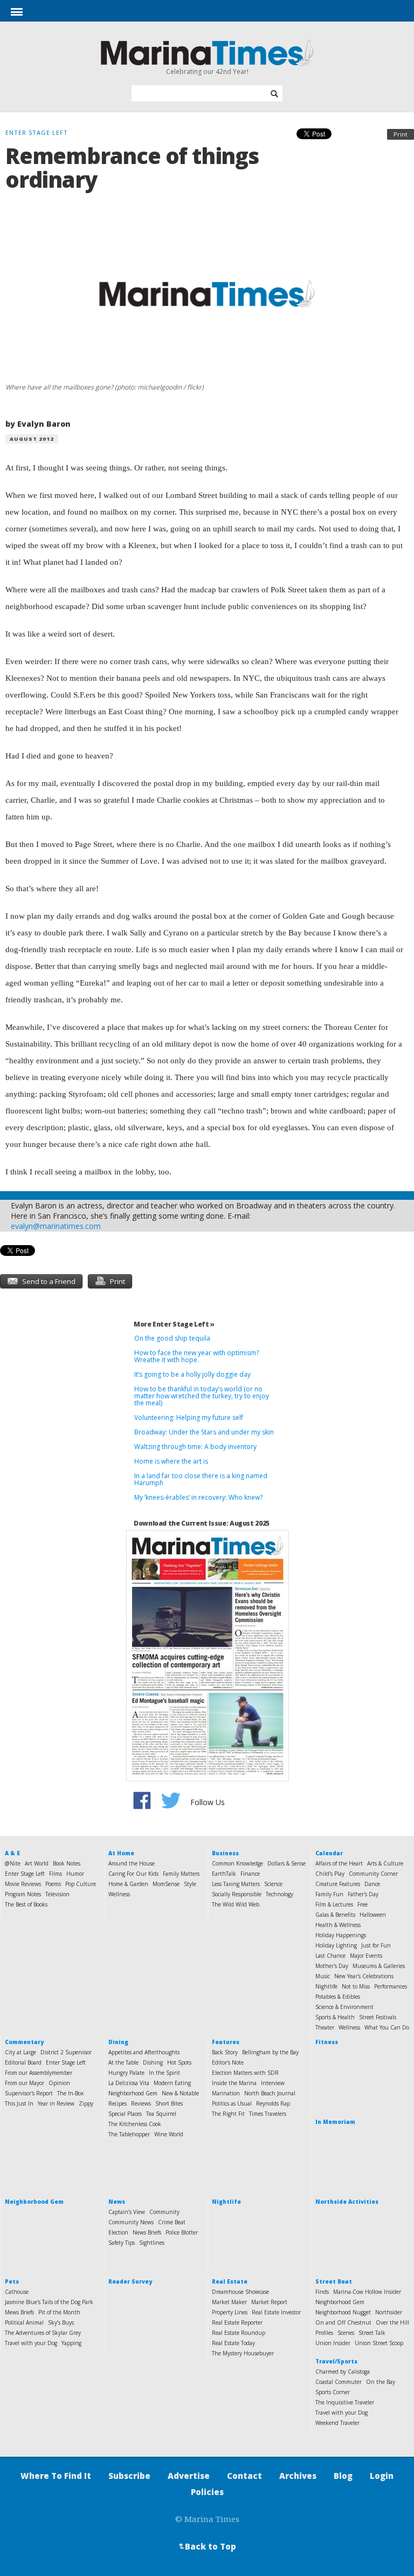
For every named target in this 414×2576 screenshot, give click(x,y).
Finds (322, 2292)
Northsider (389, 2312)
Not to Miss (356, 1986)
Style (190, 1884)
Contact (244, 2476)
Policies (207, 2492)
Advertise (189, 2476)
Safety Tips (122, 2243)
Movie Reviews (23, 1884)
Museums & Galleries (379, 1966)
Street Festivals (378, 2017)
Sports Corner (333, 2392)
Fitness (327, 2042)
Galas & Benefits (335, 1915)
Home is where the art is (171, 1461)
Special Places (125, 2114)
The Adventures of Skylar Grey (43, 2333)
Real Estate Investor (276, 2312)
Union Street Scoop (379, 2343)
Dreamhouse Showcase (240, 2292)
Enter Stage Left (25, 1874)
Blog (343, 2476)
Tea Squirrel (161, 2114)
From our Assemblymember (39, 2073)
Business (225, 1853)
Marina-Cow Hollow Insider (367, 2292)
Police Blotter (182, 2232)
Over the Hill (392, 2322)
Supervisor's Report (29, 2093)
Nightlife (326, 1986)
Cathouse (17, 2292)
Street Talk (372, 2333)
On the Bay (381, 2382)
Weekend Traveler (337, 2423)
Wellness (119, 1894)
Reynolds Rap (273, 2103)
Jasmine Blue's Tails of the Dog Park (49, 2302)
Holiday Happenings (341, 1935)
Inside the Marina (234, 2083)
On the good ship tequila (172, 1338)
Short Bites (169, 2103)
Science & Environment (344, 2007)
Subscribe (129, 2476)
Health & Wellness (338, 1925)
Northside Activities (347, 2202)
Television (57, 1894)
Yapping (71, 2343)
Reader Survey (130, 2281)
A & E (12, 1853)
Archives (298, 2476)
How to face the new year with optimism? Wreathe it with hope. (196, 1356)
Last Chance (330, 1956)
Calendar (329, 1853)
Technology (280, 1894)
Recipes (118, 2103)
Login (382, 2476)
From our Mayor (25, 2083)
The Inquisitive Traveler (345, 2402)
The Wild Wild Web (236, 1904)
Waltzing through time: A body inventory (195, 1447)
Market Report (269, 2302)
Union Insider (333, 2343)
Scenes (346, 2333)
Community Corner (373, 1874)
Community (164, 2212)
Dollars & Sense (287, 1863)
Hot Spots (179, 2062)
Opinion (59, 2083)
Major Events (366, 1956)
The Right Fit (228, 2114)
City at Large (20, 2052)
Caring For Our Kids (133, 1874)
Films (56, 1874)
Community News (131, 2222)
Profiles (324, 2333)
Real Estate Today (233, 2343)
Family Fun (329, 1894)
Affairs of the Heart (339, 1863)
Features (226, 2042)
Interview (273, 2083)
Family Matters (181, 1874)
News (117, 2202)
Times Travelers (268, 2114)
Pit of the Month (59, 2312)
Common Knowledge (237, 1863)
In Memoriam (335, 2122)
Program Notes (23, 1894)
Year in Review (56, 2103)
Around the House (132, 1863)
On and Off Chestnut (343, 2322)
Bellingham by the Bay (270, 2052)
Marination (226, 2093)
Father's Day (363, 1894)
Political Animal (24, 2322)
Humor (75, 1874)
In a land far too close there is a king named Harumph (201, 1479)
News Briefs (147, 2232)
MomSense (166, 1884)
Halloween (373, 1915)
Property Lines (230, 2312)
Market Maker (229, 2302)
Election (118, 2232)
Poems (53, 1884)
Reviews (141, 2103)
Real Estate (230, 2281)
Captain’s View (127, 2212)
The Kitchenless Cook (135, 2124)
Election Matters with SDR (245, 2073)
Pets (12, 2281)
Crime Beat (172, 2222)
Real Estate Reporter (237, 2322)
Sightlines (152, 2243)
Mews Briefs (19, 2312)
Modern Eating (172, 2083)
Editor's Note (228, 2062)
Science (273, 1884)
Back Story (225, 2052)
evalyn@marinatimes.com (56, 1226)
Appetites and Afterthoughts (144, 2052)
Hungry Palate (126, 2073)
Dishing (153, 2062)
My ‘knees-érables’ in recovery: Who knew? (198, 1497)
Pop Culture (81, 1884)
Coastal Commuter (339, 2382)
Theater (325, 2027)
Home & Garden (128, 1884)
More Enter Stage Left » (174, 1324)
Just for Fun (376, 1945)
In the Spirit (164, 2073)
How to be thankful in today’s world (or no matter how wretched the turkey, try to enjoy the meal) (202, 1396)
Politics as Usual (232, 2103)
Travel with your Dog (31, 2343)
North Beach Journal (270, 2093)
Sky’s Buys (61, 2322)
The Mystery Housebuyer (243, 2353)
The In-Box (70, 2093)
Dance (372, 1884)
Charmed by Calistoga (343, 2372)
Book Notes (67, 1863)
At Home (121, 1853)
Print (401, 134)
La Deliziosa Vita (129, 2083)
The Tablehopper (129, 2134)
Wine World (169, 2134)
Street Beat (334, 2281)
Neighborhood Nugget (343, 2312)
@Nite (13, 1863)
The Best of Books (26, 1904)
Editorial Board (23, 2062)
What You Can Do (387, 2027)
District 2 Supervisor (66, 2052)
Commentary (24, 2042)
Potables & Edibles (338, 1997)
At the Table (123, 2062)
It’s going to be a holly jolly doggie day (192, 1374)
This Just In (19, 2103)
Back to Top (206, 2546)
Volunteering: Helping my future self (189, 1417)
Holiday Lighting (336, 1945)
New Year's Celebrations (364, 1976)
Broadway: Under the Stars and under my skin (204, 1432)
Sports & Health (335, 2017)
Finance (250, 1874)
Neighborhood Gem (133, 2093)
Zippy (86, 2103)
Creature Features (338, 1884)
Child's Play (330, 1874)
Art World (37, 1863)
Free (363, 1904)
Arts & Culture (385, 1863)
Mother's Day (332, 1966)
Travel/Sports (336, 2361)
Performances (391, 1986)
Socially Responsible (237, 1894)
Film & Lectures (334, 1904)
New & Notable (180, 2093)
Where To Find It (56, 2476)
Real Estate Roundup (239, 2333)
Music (323, 1976)
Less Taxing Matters (236, 1884)
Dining (118, 2042)
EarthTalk (224, 1874)
